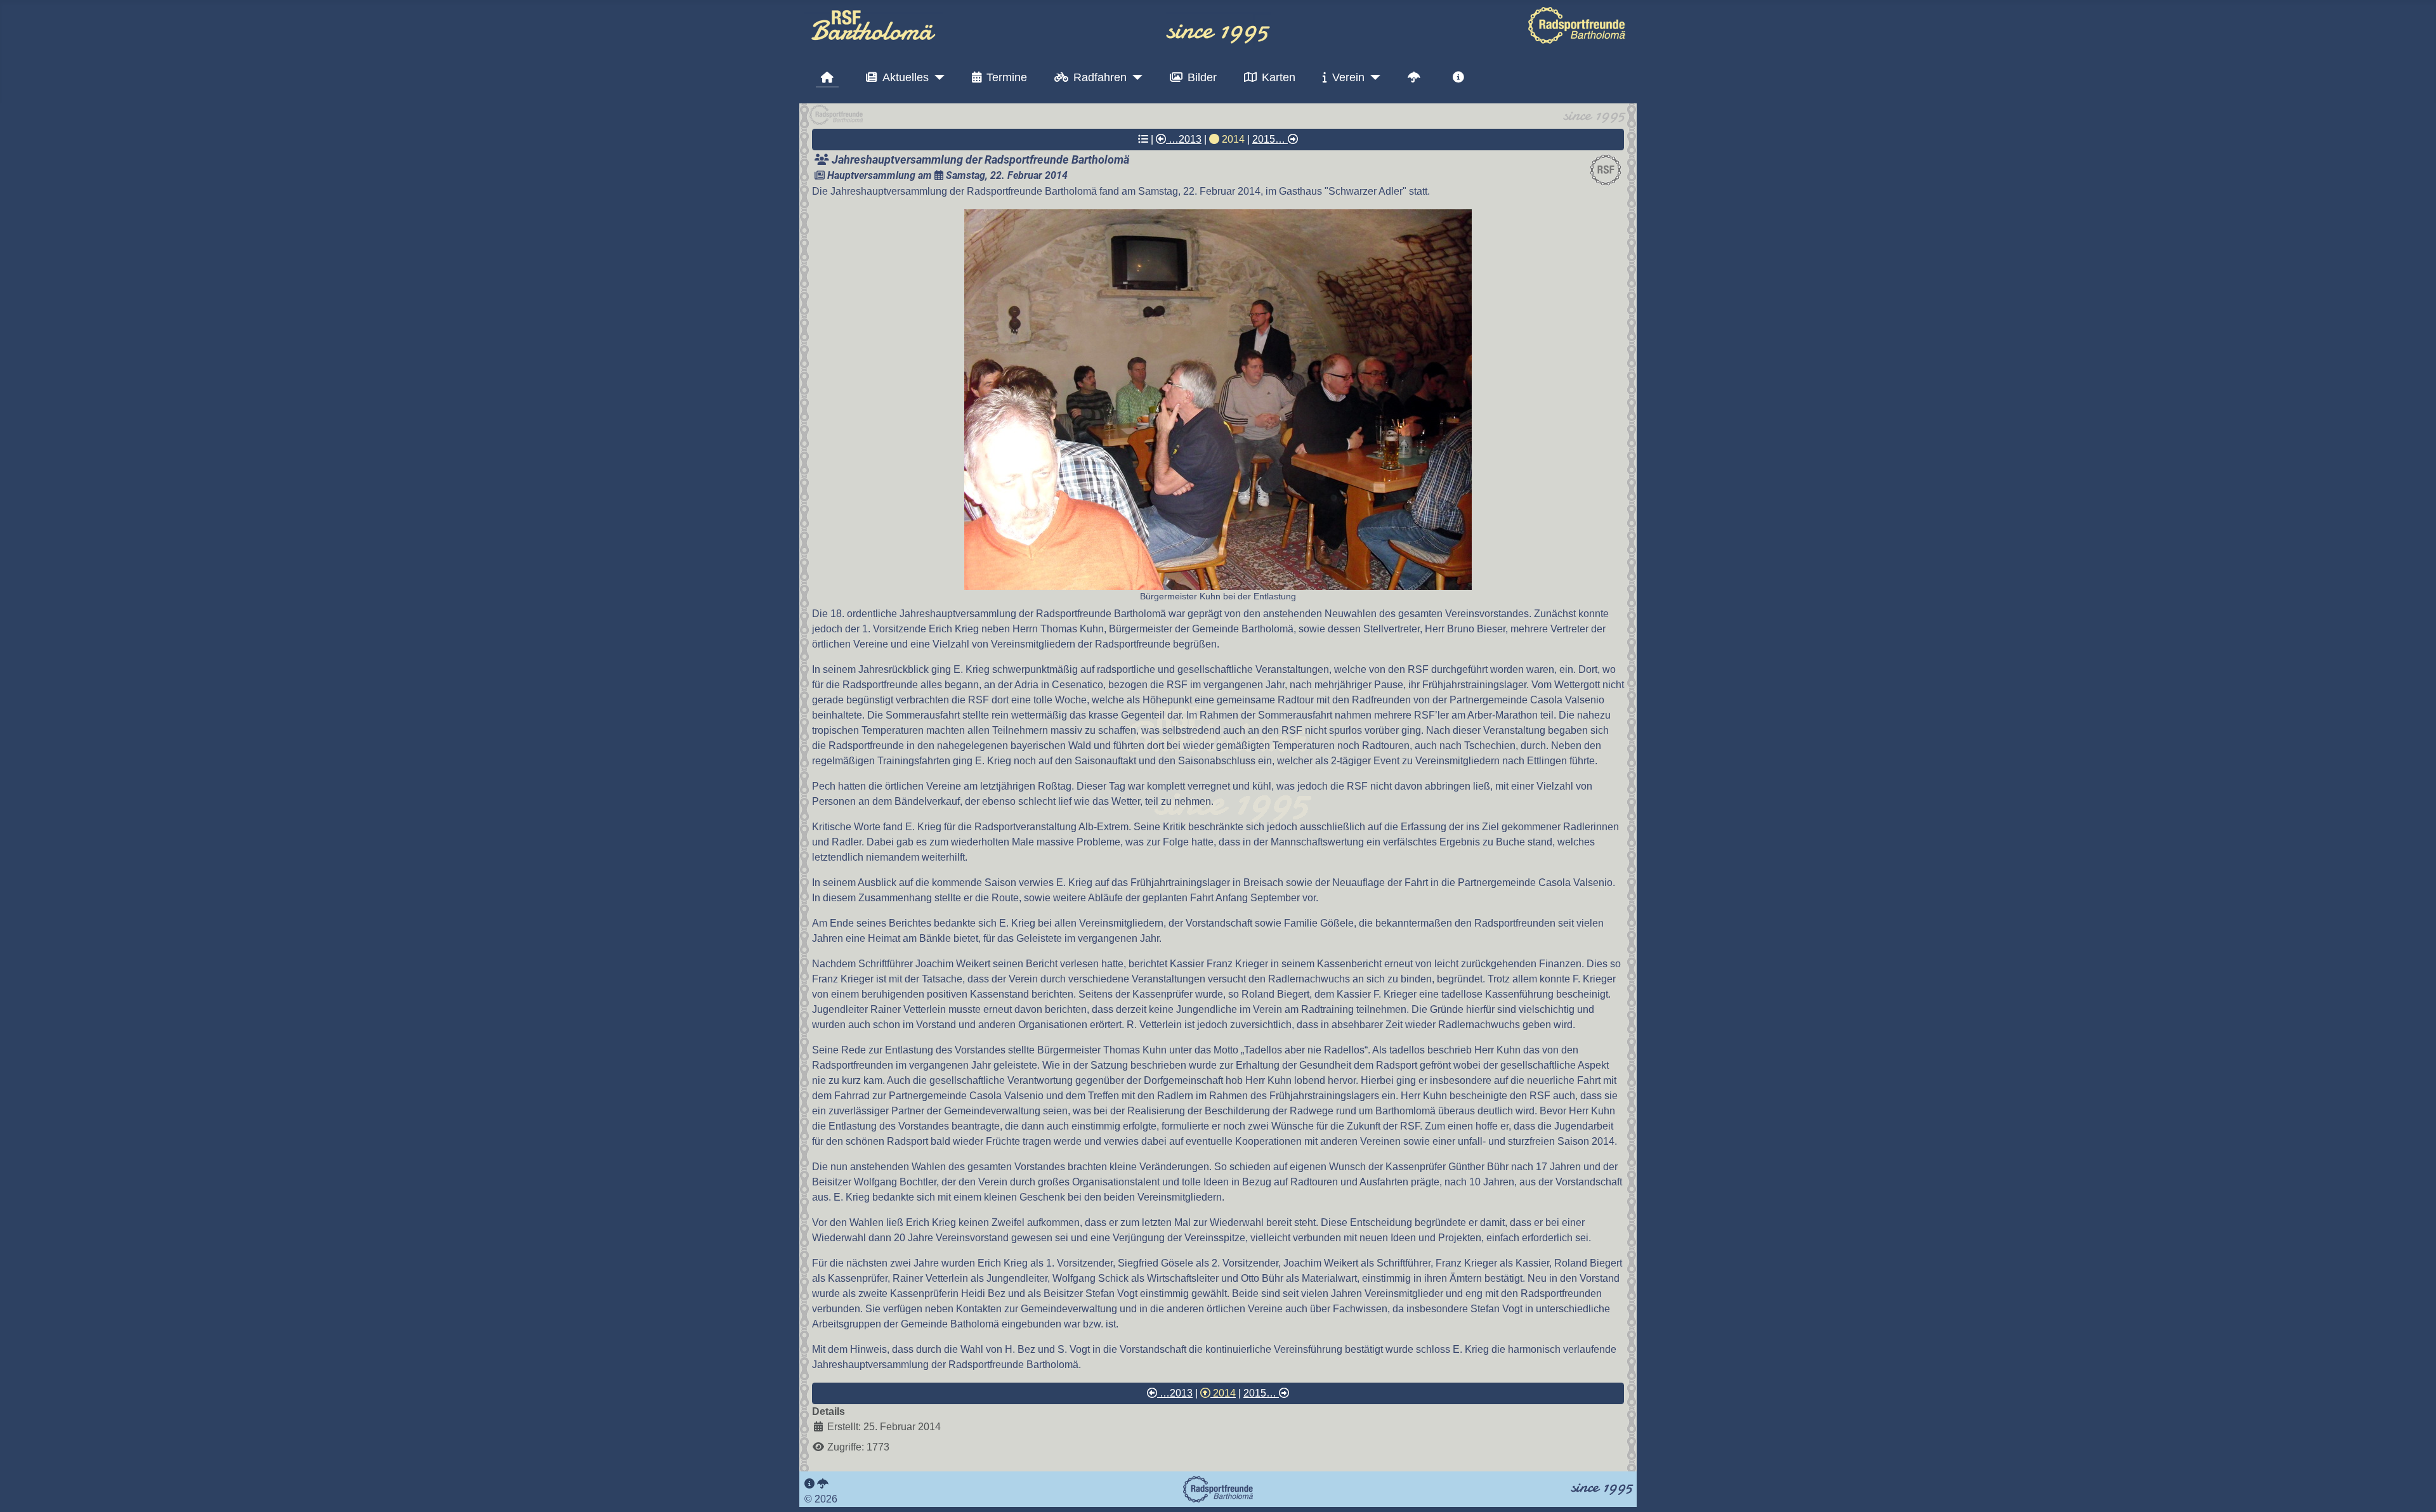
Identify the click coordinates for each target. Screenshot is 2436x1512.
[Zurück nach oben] (2414, 1489)
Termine (1007, 77)
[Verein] (1372, 77)
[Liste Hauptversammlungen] (1143, 139)
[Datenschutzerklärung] (823, 1484)
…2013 (1184, 139)
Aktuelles (906, 77)
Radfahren (1100, 77)
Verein (1348, 77)
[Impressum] (809, 1484)
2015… (1270, 139)
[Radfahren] (1135, 77)
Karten (1279, 77)
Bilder (1202, 77)
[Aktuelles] (937, 77)
